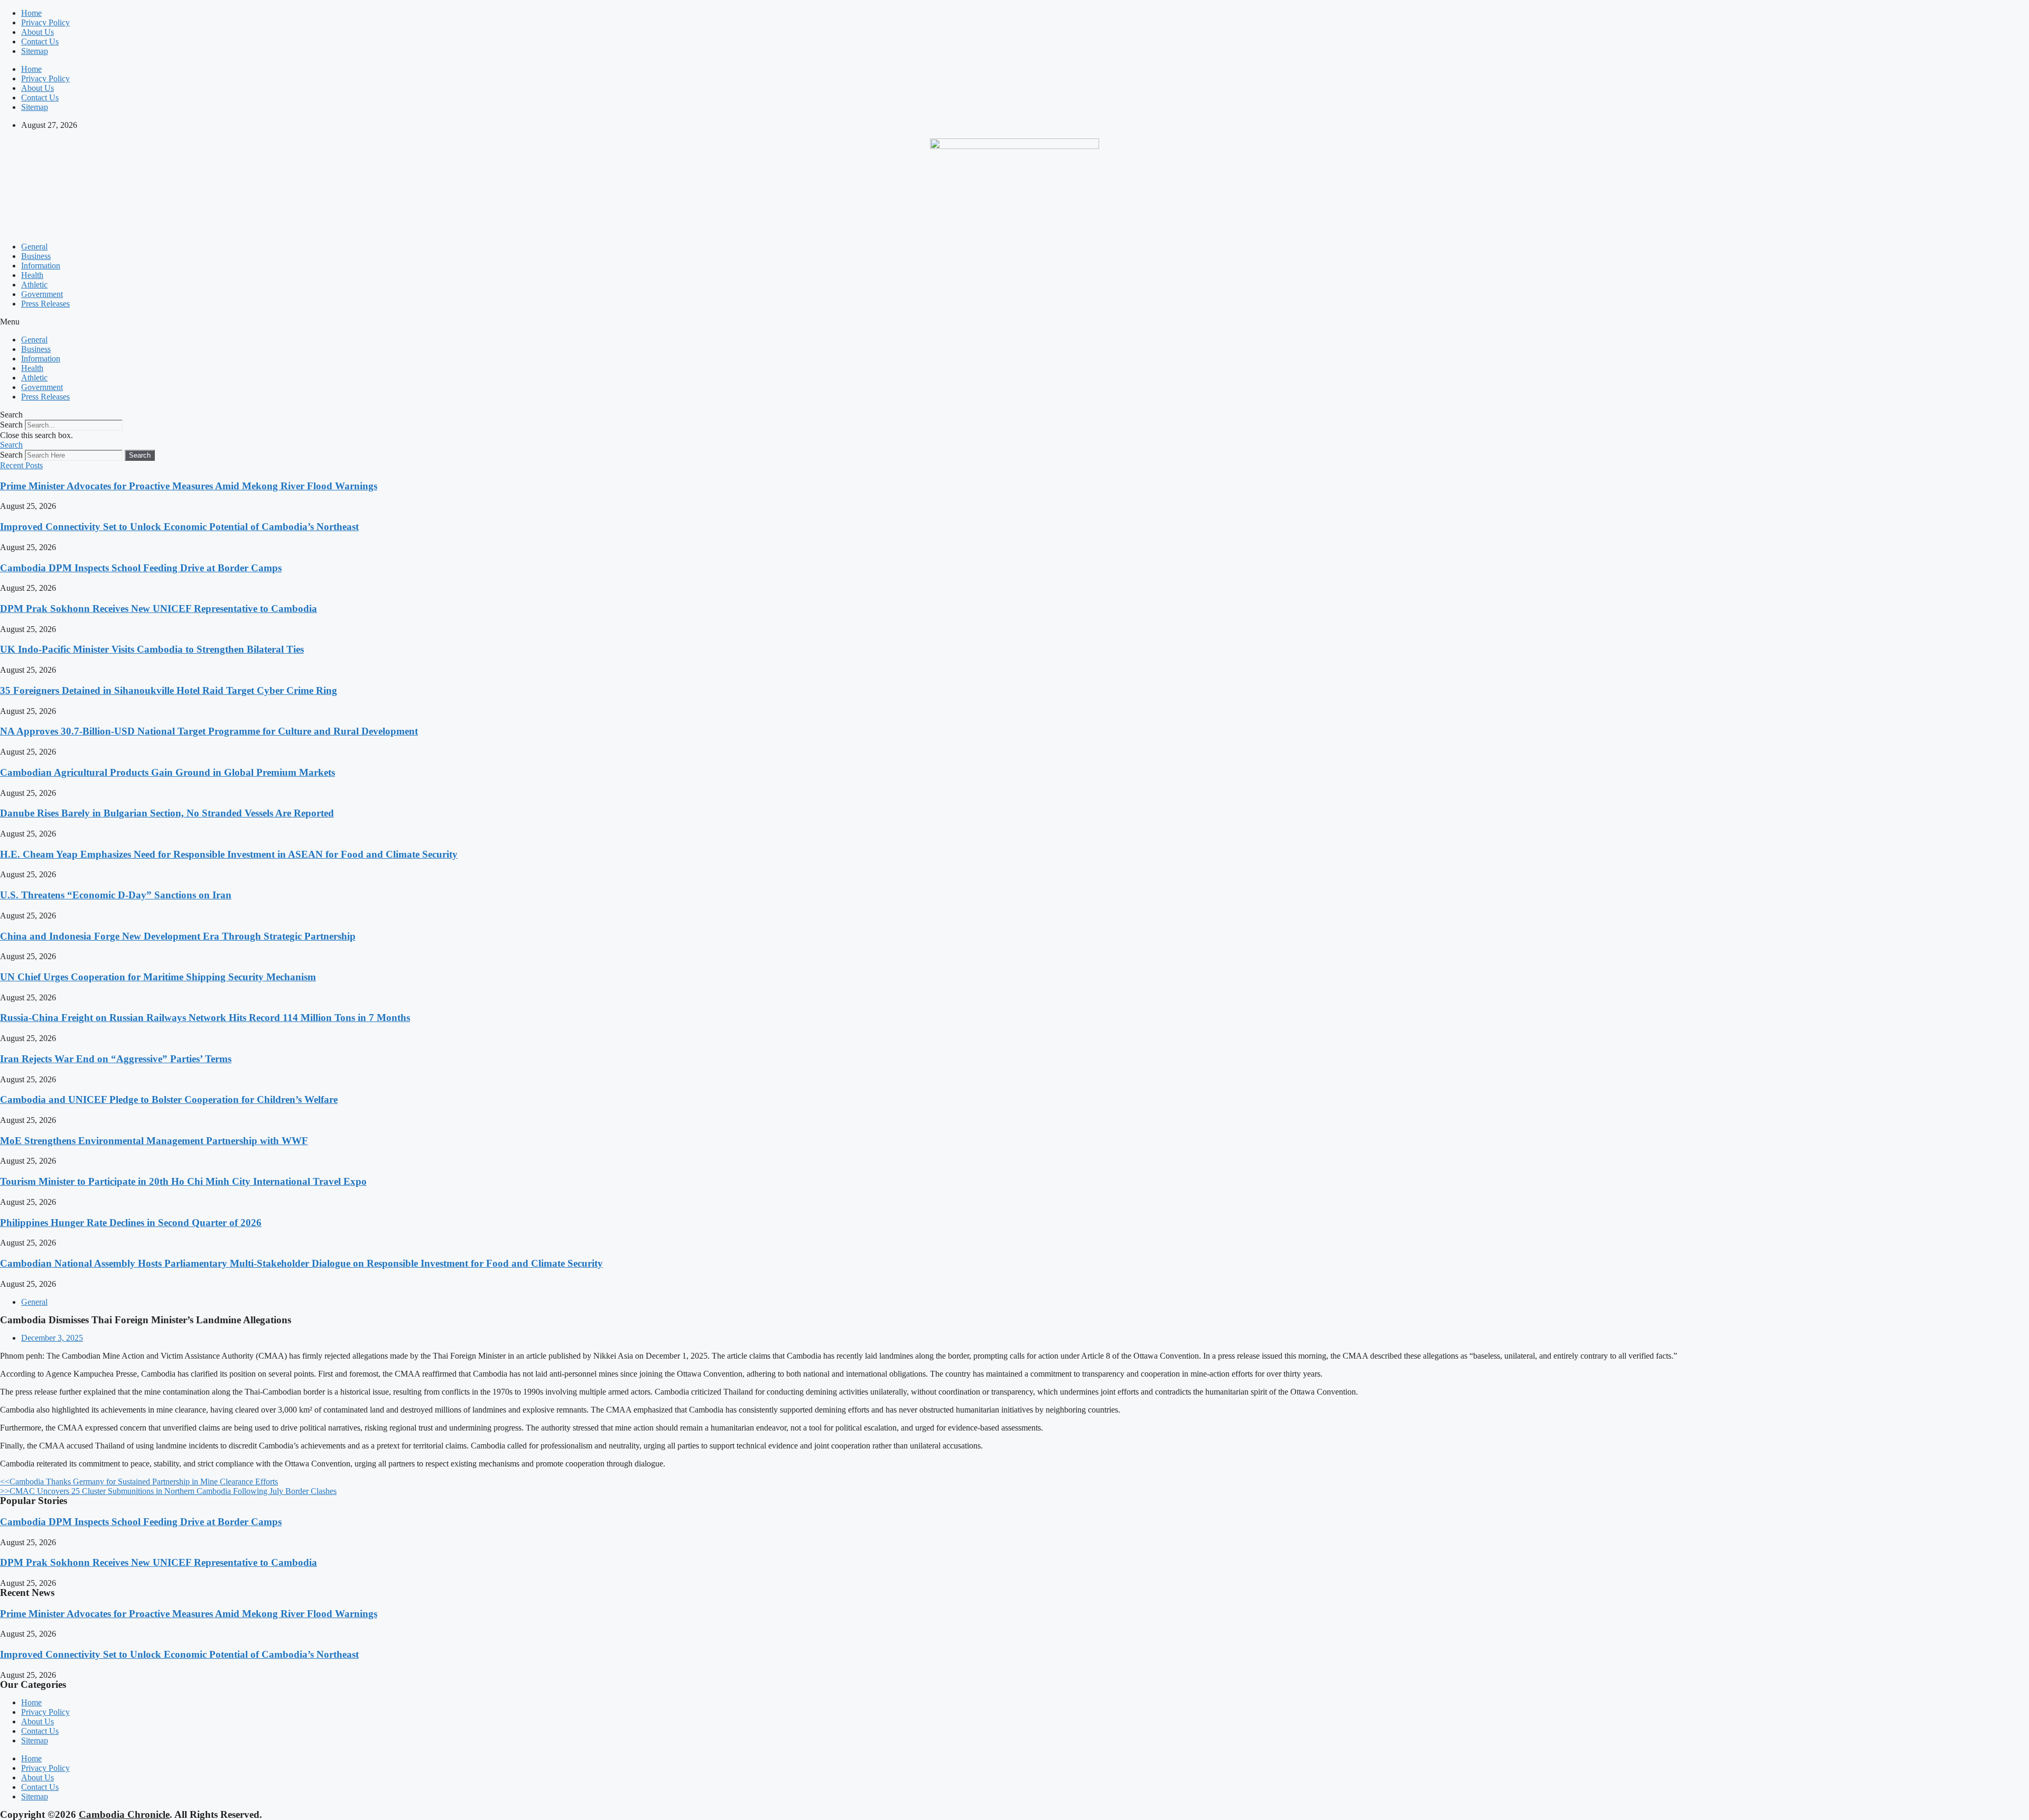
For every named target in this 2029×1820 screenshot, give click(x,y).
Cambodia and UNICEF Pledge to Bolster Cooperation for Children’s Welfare (169, 1099)
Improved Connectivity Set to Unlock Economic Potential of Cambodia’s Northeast (179, 527)
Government (42, 294)
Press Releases (45, 304)
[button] (1015, 322)
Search (11, 425)
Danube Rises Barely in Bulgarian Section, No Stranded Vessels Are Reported (167, 813)
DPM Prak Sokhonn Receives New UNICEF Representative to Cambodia (159, 609)
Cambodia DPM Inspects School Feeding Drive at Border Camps (141, 568)
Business (36, 256)
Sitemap (35, 51)
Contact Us (40, 41)
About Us (38, 32)
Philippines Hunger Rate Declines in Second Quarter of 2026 (131, 1223)
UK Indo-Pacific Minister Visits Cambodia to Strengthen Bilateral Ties (152, 649)
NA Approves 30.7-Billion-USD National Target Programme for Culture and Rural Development (209, 731)
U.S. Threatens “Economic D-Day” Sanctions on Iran (116, 895)
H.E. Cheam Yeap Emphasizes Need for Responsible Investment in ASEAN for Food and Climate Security (229, 854)
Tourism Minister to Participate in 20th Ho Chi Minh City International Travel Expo (183, 1181)
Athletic (34, 285)
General (34, 247)
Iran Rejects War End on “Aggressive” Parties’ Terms (116, 1059)
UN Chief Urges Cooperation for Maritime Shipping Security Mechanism (158, 977)
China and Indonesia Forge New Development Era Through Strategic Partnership (178, 936)
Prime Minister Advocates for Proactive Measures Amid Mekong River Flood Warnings (189, 486)
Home (31, 13)
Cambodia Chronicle (124, 1814)
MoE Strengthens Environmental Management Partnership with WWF (154, 1141)
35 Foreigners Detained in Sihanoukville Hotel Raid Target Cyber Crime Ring (169, 690)
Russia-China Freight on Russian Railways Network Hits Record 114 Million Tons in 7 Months (205, 1018)
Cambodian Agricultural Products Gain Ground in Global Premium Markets (167, 772)
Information (41, 266)
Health (32, 275)
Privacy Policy (45, 22)
